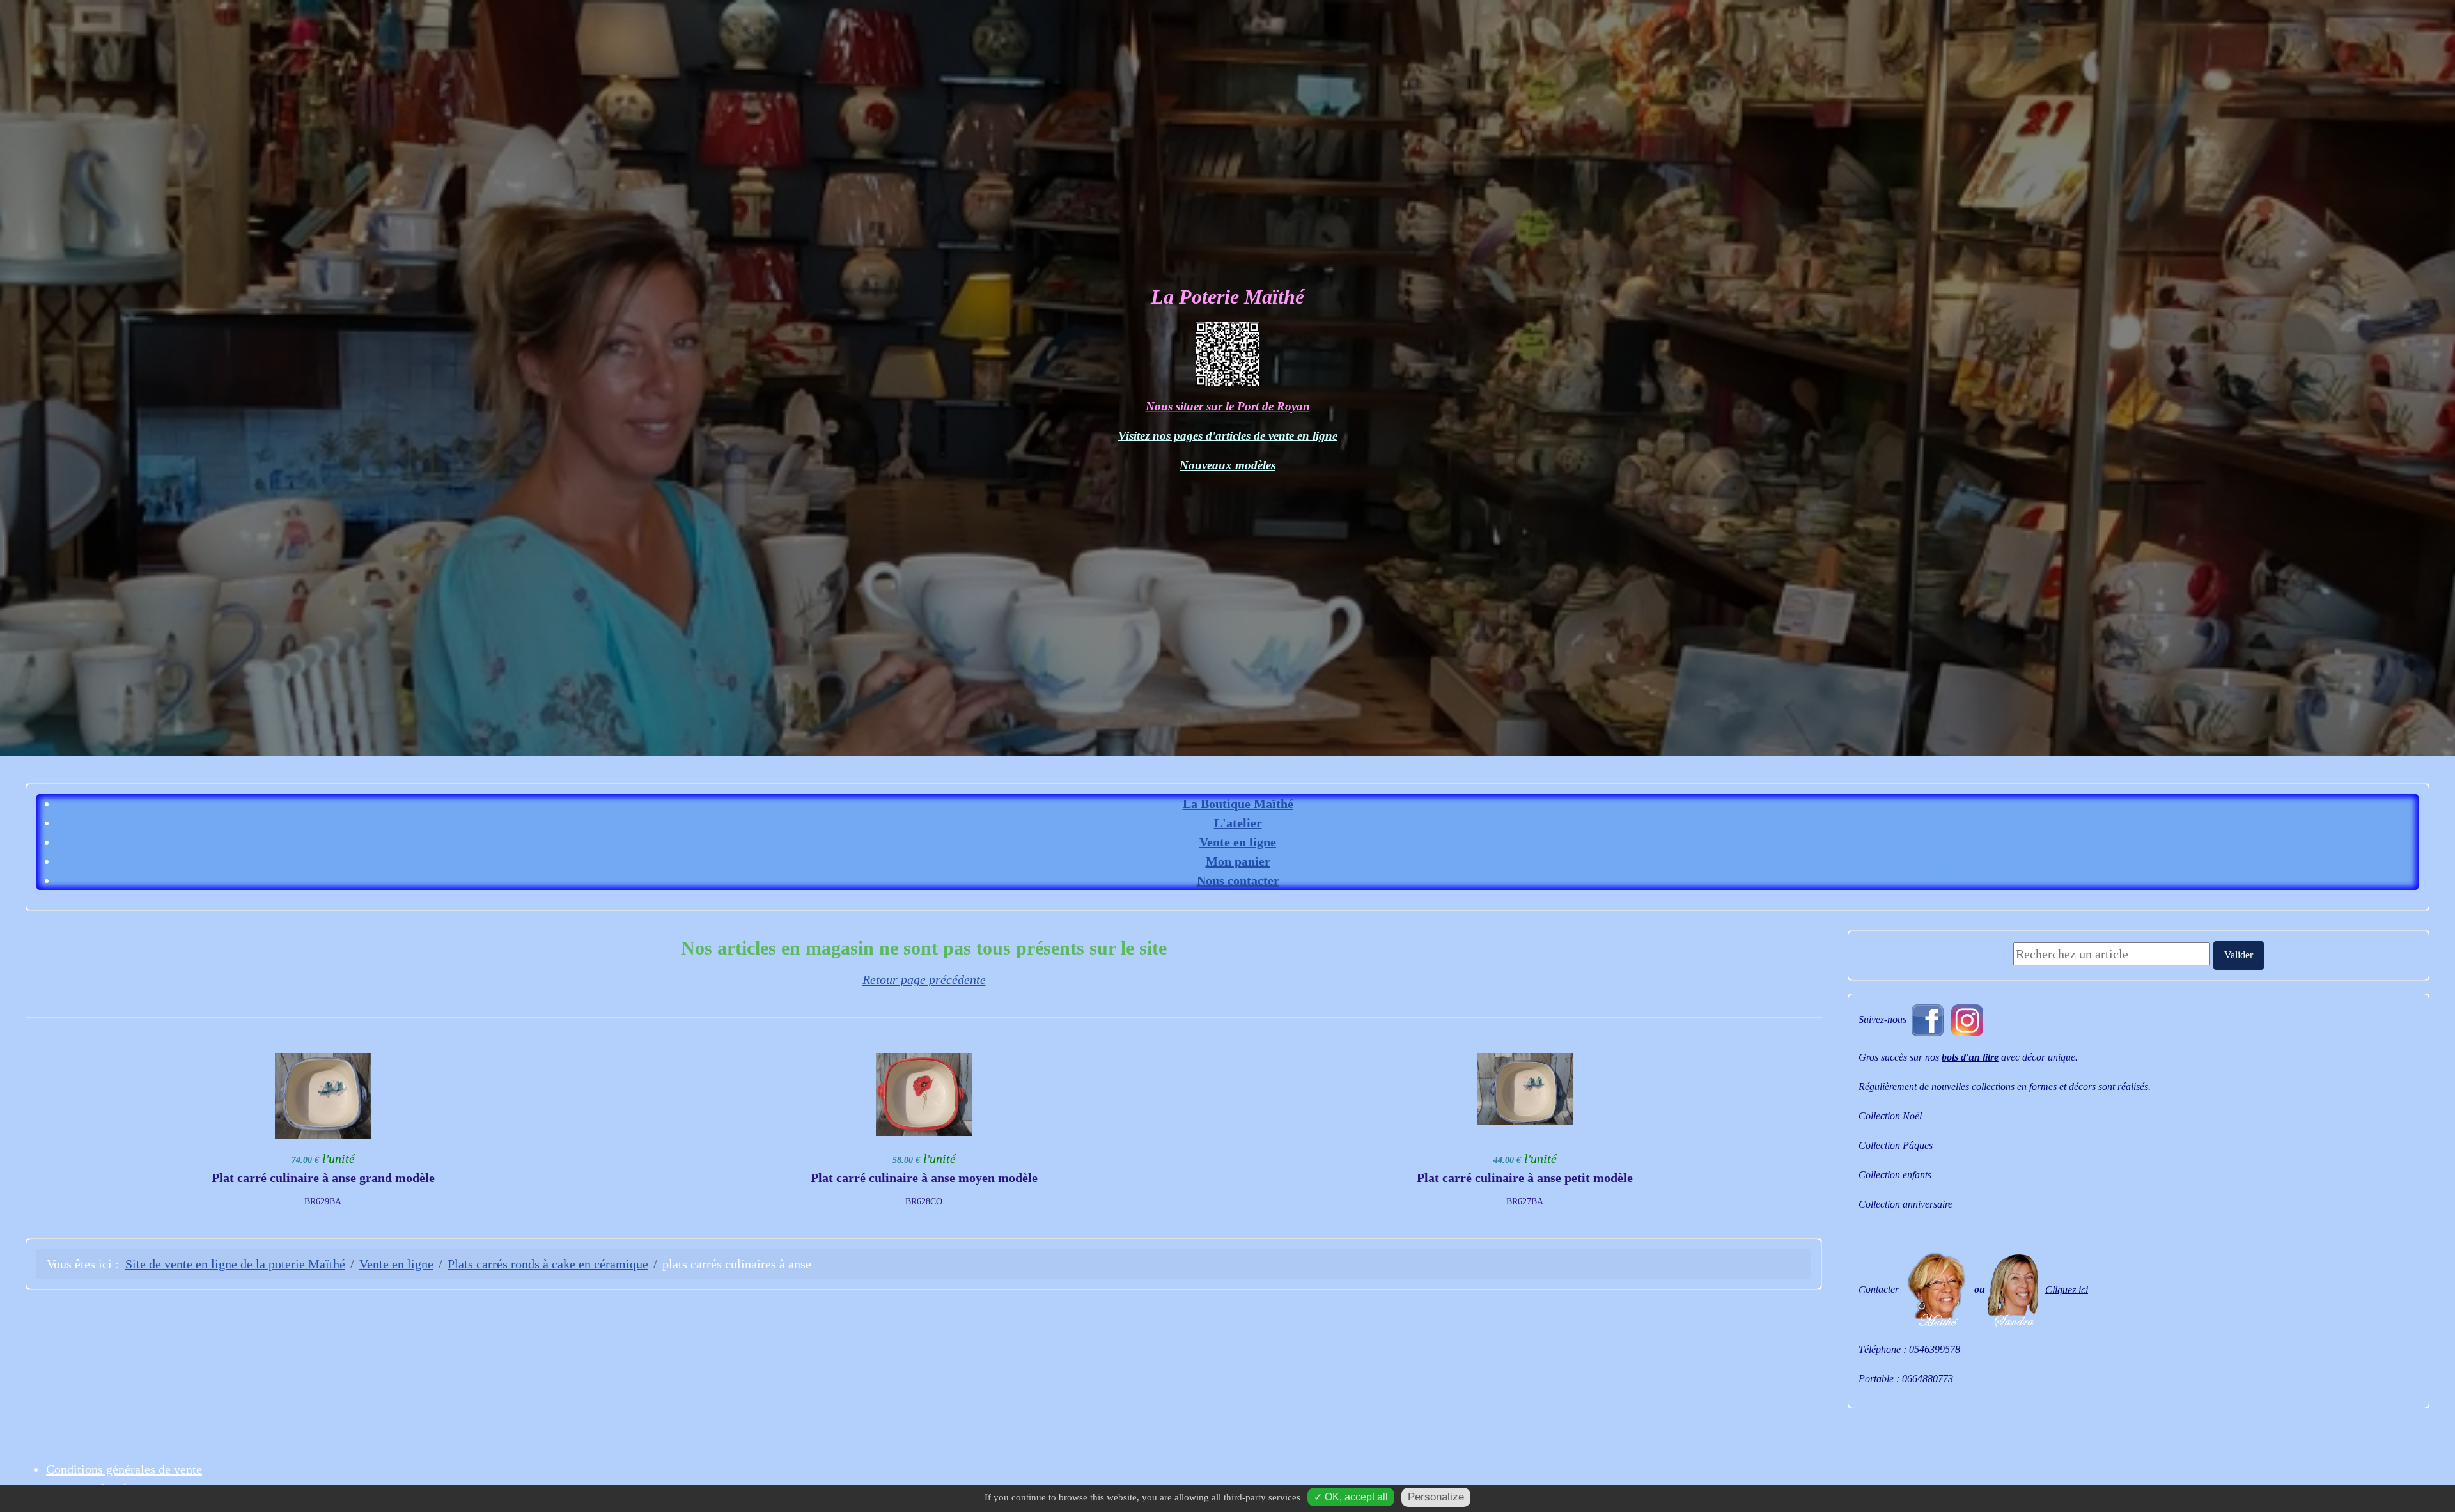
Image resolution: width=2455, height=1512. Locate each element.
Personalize (1436, 1497)
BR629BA (323, 1202)
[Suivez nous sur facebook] (1928, 1019)
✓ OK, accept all (1351, 1497)
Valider (2239, 955)
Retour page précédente (924, 979)
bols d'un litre (1970, 1057)
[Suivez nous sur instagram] (1967, 1019)
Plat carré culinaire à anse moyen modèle (924, 1178)
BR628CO (924, 1202)
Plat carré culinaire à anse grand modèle (323, 1178)
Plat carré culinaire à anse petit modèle (1525, 1178)
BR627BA (1525, 1202)
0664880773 (1928, 1379)
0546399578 (1935, 1349)
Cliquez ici (2067, 1289)
